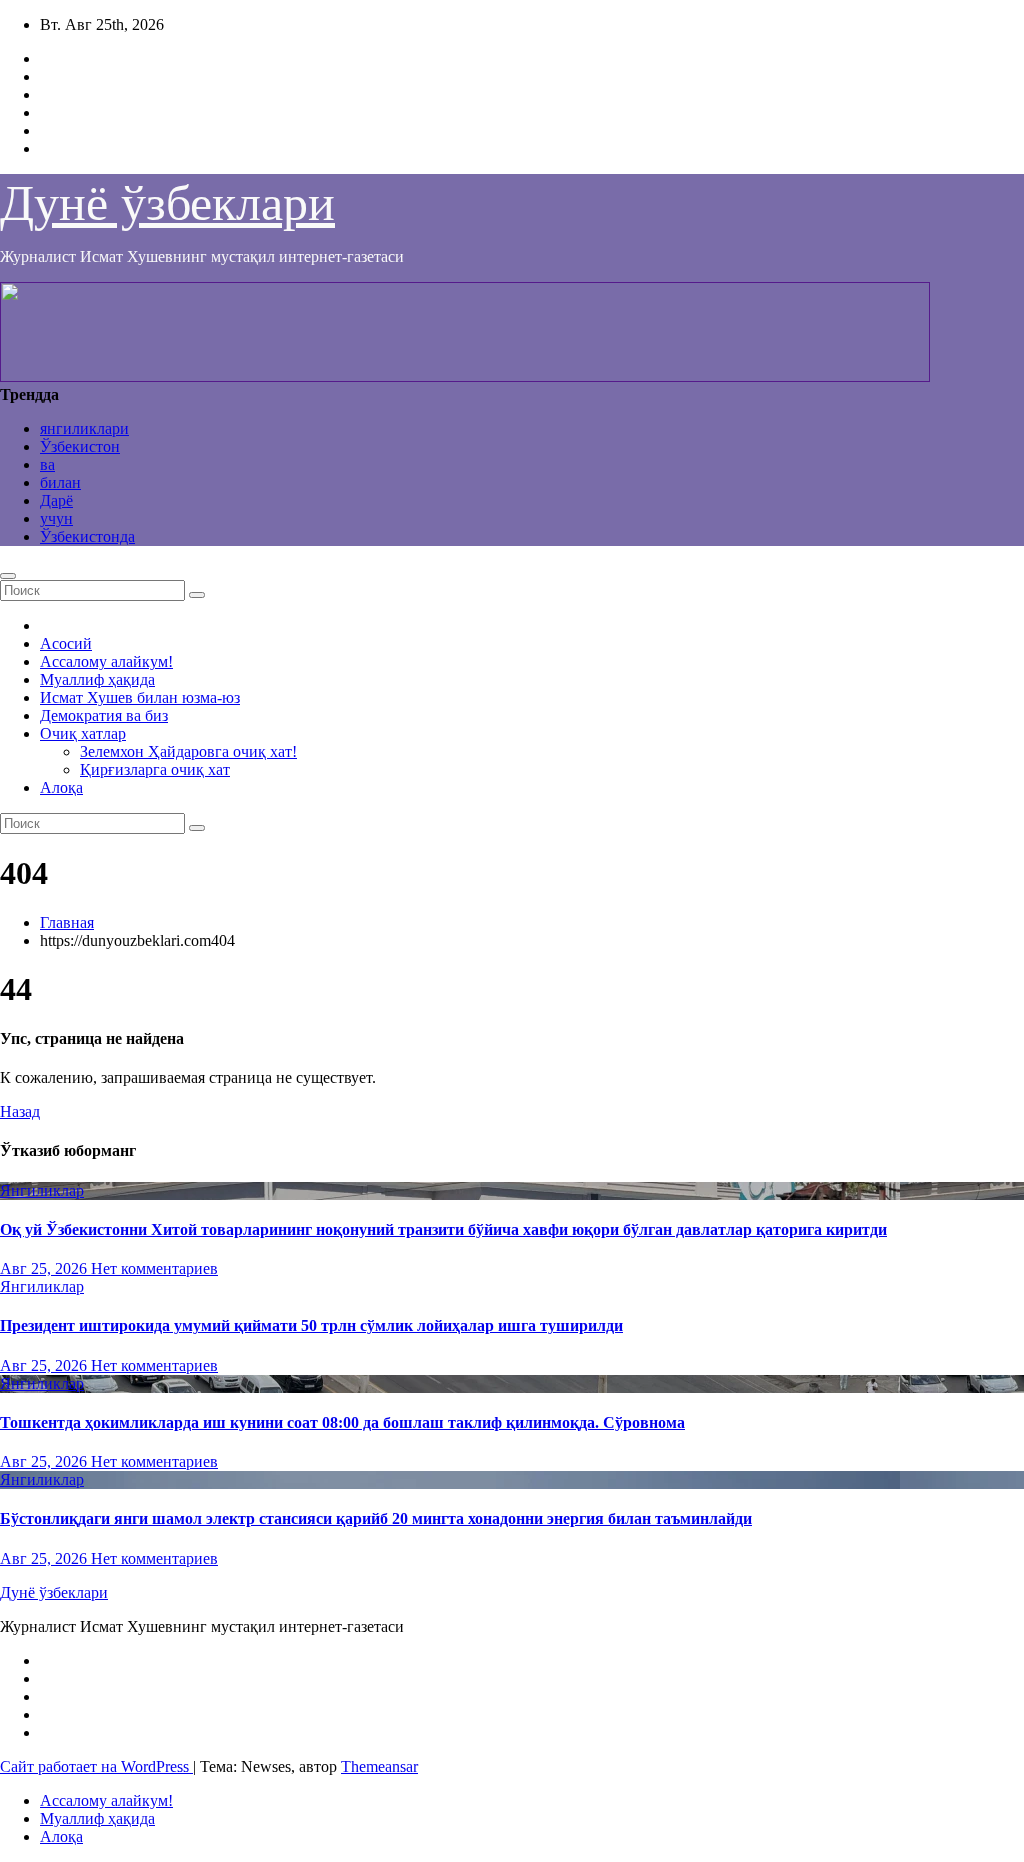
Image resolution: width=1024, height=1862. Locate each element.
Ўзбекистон (80, 446)
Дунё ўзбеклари (167, 203)
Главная (67, 922)
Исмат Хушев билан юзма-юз (140, 697)
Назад (20, 1111)
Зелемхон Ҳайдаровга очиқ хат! (188, 751)
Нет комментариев (154, 1268)
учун (56, 518)
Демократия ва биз (104, 715)
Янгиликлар (42, 1190)
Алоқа (61, 787)
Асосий (66, 643)
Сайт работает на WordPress (96, 1766)
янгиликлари (84, 428)
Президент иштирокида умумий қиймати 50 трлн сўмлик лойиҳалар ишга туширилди (311, 1325)
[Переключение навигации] (8, 576)
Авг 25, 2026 (45, 1268)
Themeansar (379, 1766)
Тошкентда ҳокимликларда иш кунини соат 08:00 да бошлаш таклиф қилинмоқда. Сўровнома (342, 1422)
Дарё (56, 500)
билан (60, 482)
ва (47, 464)
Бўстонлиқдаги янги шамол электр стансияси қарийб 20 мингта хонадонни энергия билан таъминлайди (376, 1518)
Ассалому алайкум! (106, 661)
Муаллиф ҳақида (97, 679)
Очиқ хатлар (83, 733)
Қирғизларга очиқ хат (155, 769)
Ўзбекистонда (87, 536)
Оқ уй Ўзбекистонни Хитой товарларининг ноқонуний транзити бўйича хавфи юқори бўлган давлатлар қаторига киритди (443, 1229)
